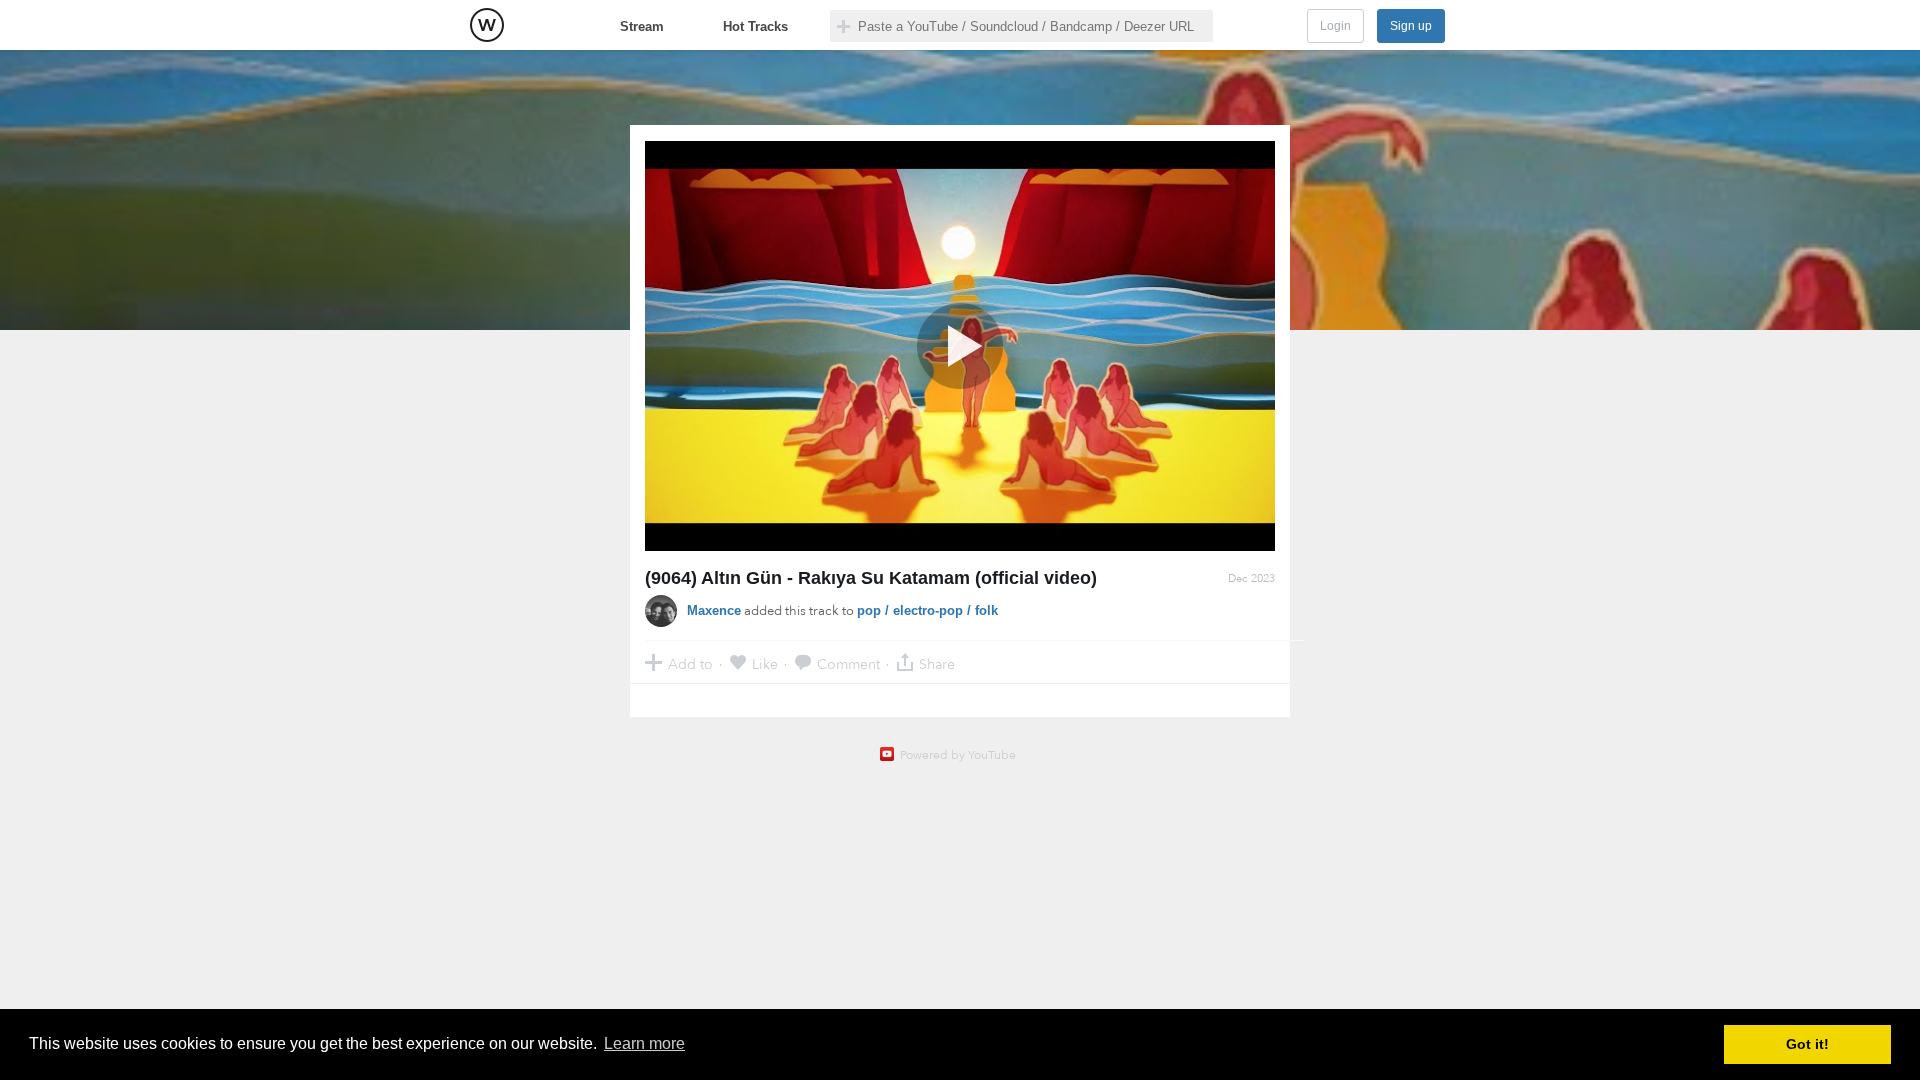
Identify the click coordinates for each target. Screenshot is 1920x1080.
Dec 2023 (1251, 578)
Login (1335, 26)
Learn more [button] (644, 1043)
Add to (690, 663)
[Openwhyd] (487, 25)
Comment (848, 663)
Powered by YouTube (958, 755)
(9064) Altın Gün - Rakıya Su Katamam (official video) (871, 578)
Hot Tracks (755, 26)
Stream (642, 26)
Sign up (1411, 26)
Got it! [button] (1807, 1044)
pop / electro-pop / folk (927, 610)
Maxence (714, 610)
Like (765, 663)
